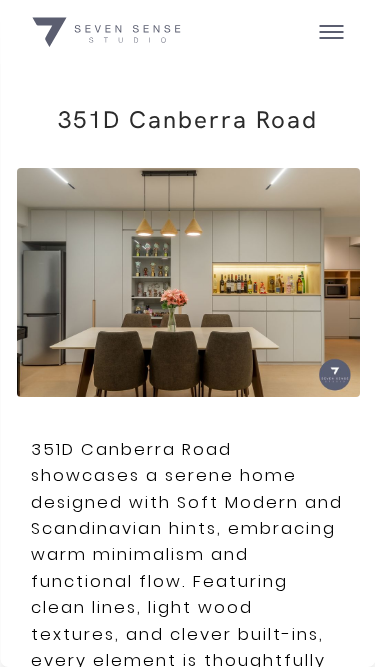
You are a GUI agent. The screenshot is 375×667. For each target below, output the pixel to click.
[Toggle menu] (332, 32)
